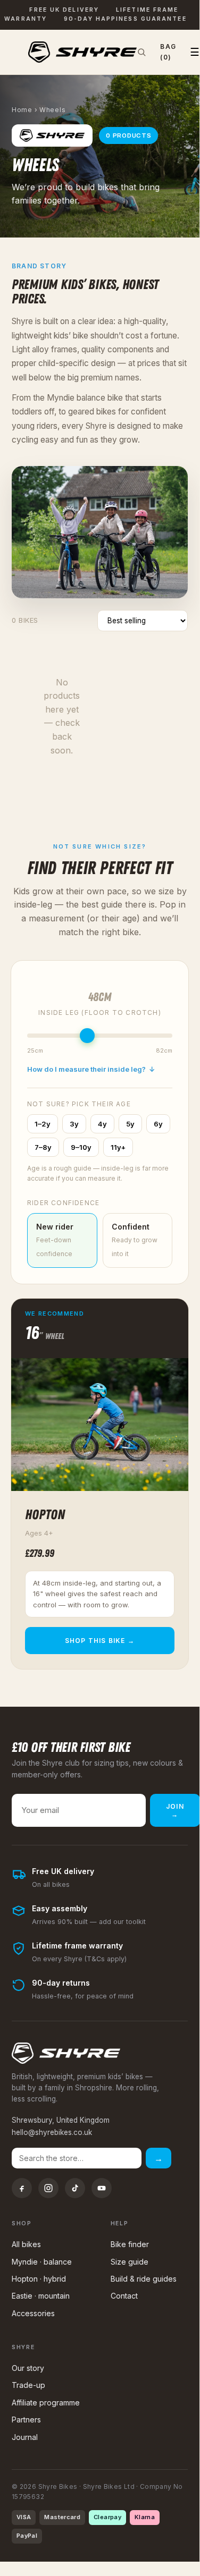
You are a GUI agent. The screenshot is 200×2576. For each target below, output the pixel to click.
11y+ (118, 1147)
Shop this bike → (100, 1641)
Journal (25, 2437)
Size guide (130, 2262)
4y (102, 1124)
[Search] (141, 52)
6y (158, 1124)
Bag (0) (168, 52)
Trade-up (28, 2385)
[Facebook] (22, 2188)
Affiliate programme (46, 2403)
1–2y (43, 1124)
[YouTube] (102, 2188)
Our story (28, 2368)
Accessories (33, 2313)
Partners (26, 2420)
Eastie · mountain (41, 2296)
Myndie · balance (42, 2262)
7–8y (43, 1147)
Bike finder (130, 2244)
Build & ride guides (144, 2279)
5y (130, 1124)
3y (74, 1124)
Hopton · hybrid (39, 2279)
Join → (175, 1810)
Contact (124, 2296)
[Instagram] (48, 2188)
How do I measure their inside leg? (91, 1069)
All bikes (26, 2244)
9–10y (81, 1147)
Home (22, 110)
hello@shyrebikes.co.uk (52, 2132)
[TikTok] (75, 2188)
